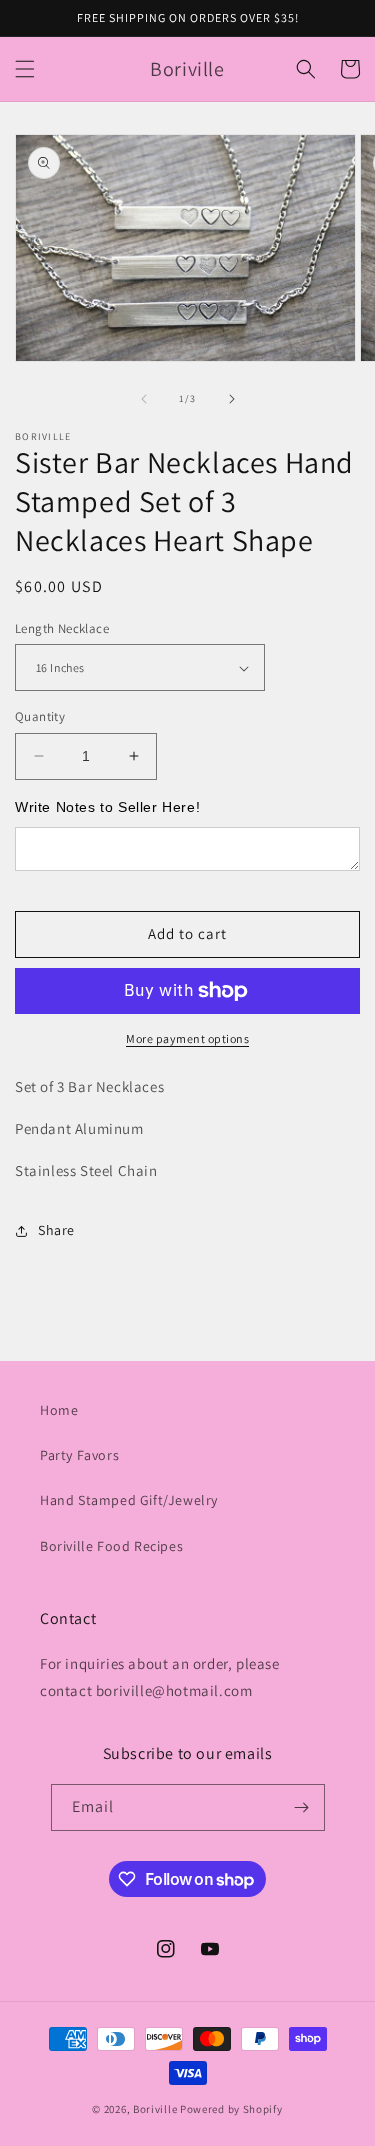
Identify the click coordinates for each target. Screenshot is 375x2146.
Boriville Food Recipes (111, 1546)
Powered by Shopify (231, 2109)
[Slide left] (144, 399)
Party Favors (79, 1455)
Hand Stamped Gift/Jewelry (129, 1500)
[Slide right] (232, 399)
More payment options (187, 1038)
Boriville (155, 2109)
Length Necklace (62, 628)
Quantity (40, 716)
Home (59, 1410)
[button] (25, 69)
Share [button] (56, 1230)
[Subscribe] (302, 1807)
